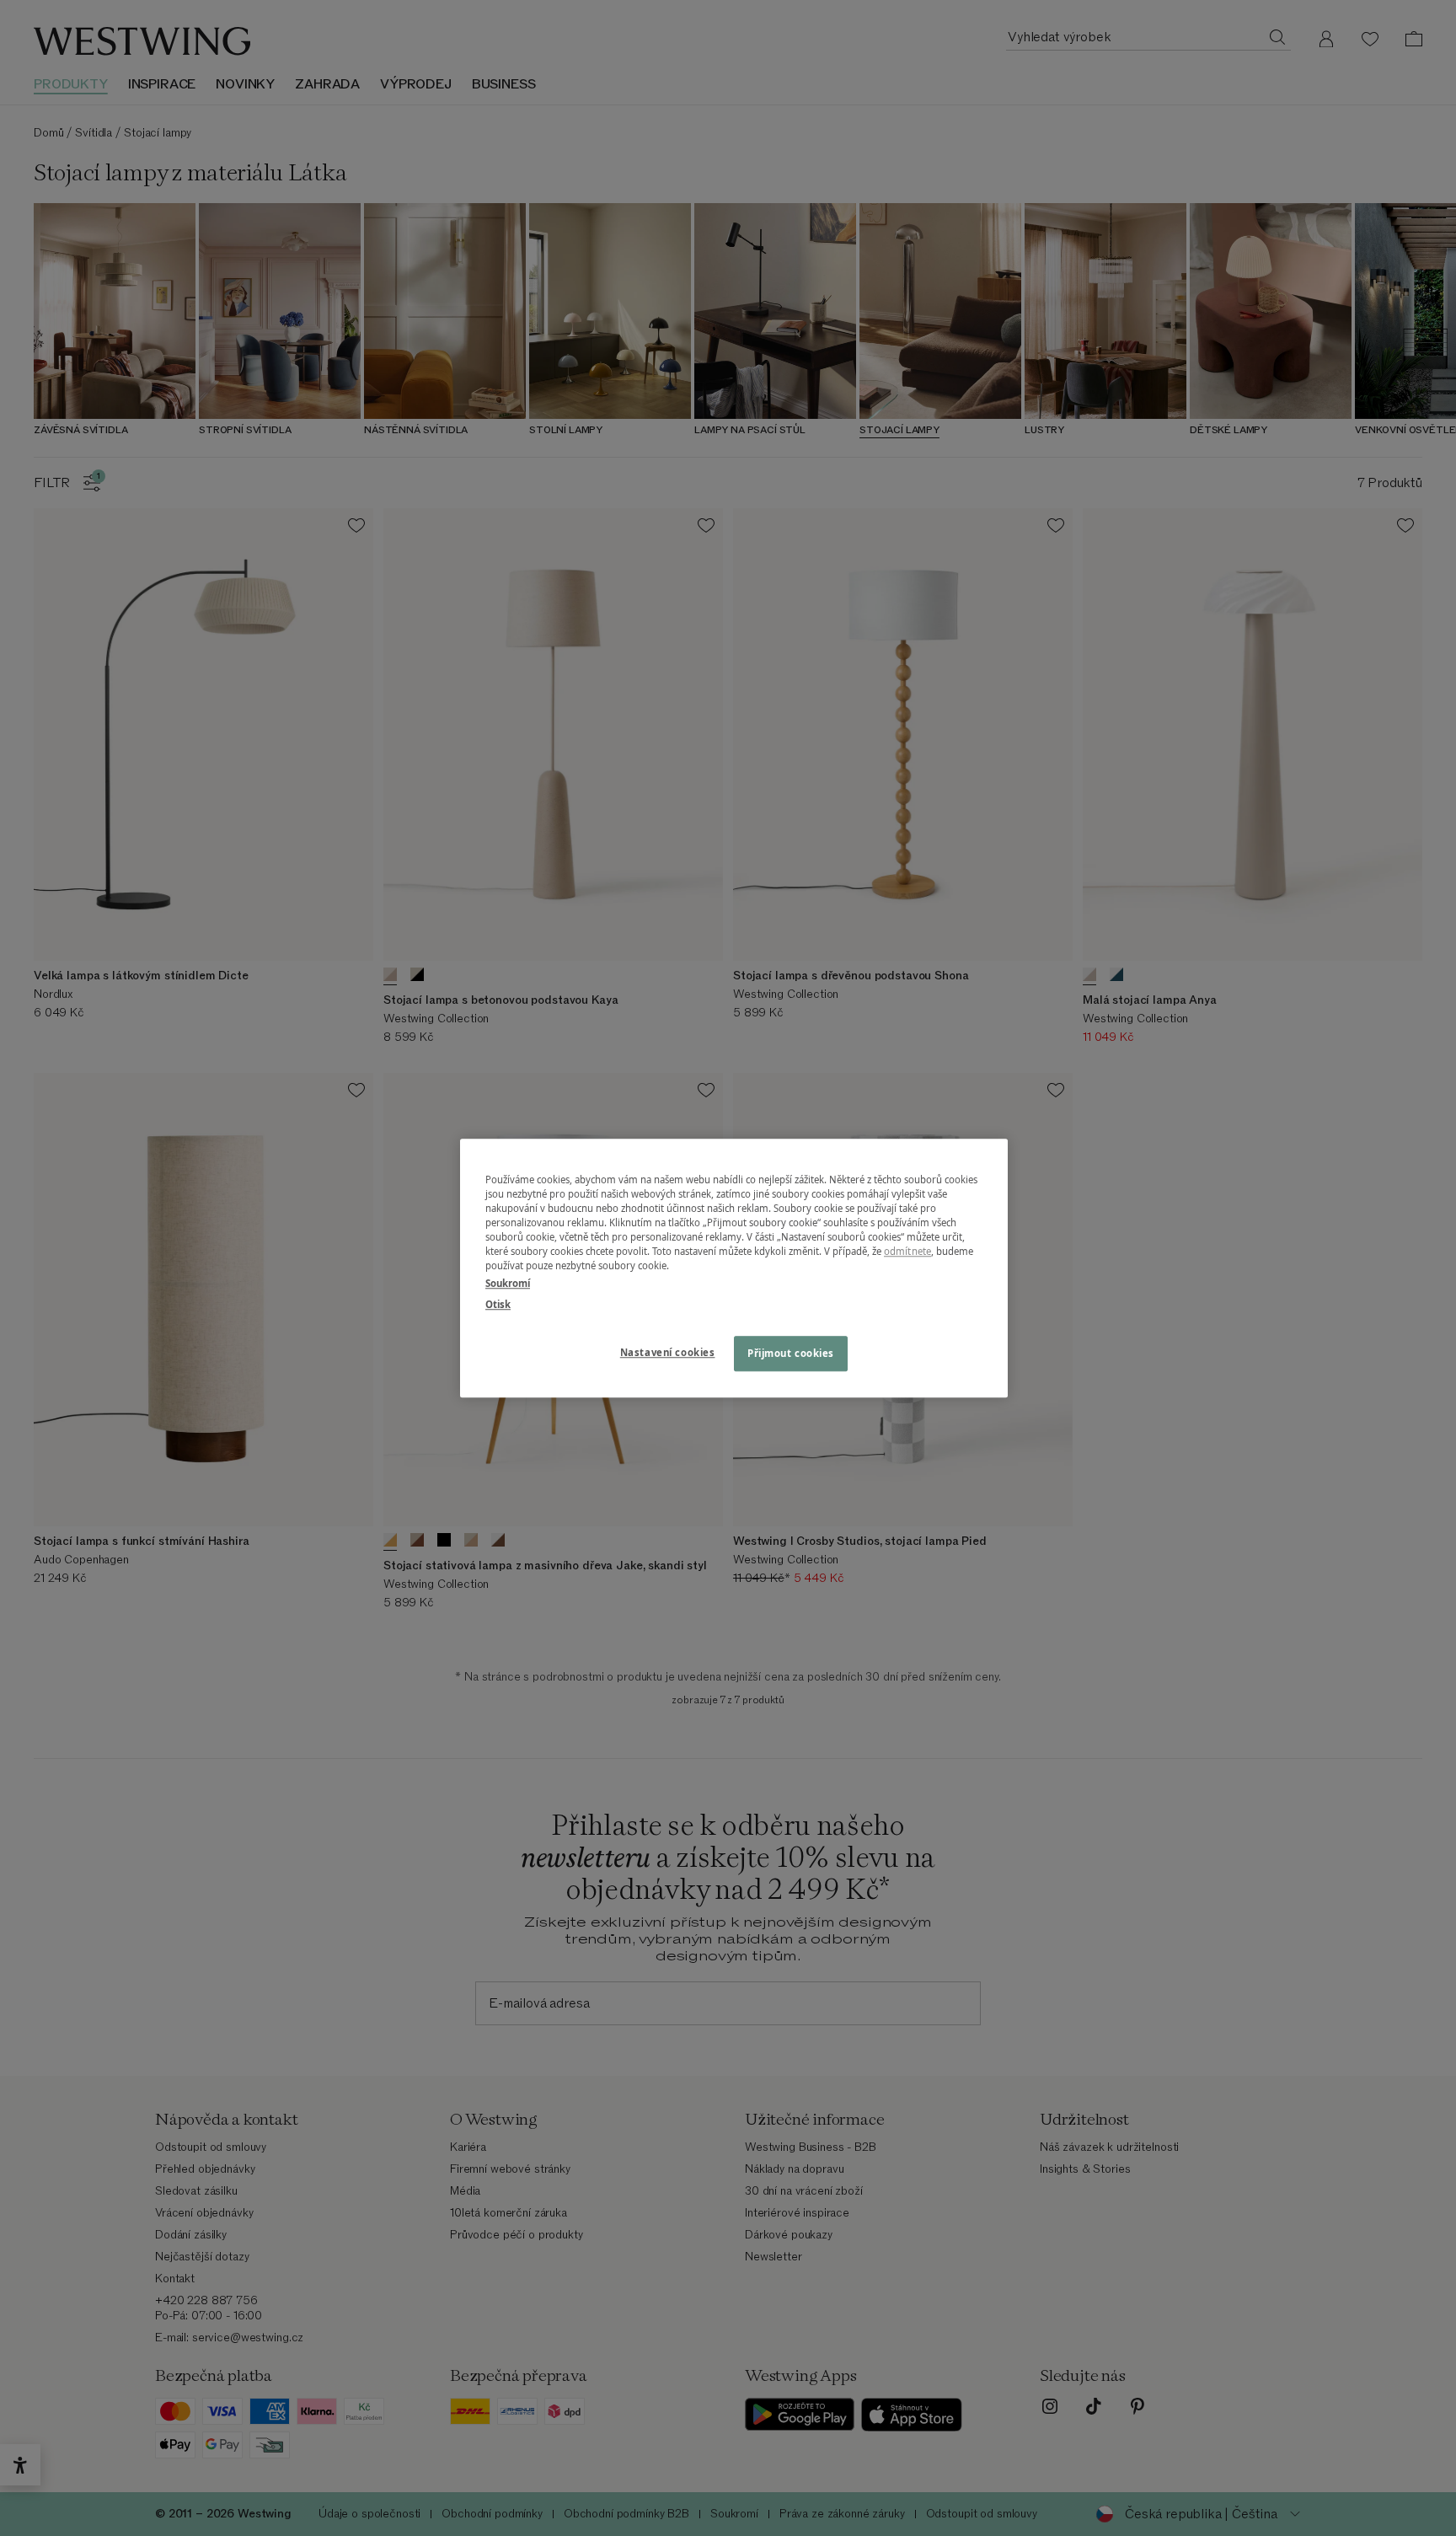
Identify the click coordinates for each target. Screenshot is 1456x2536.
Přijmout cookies (791, 1353)
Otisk (498, 1304)
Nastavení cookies (668, 1352)
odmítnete (907, 1251)
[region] (734, 1268)
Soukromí (508, 1283)
